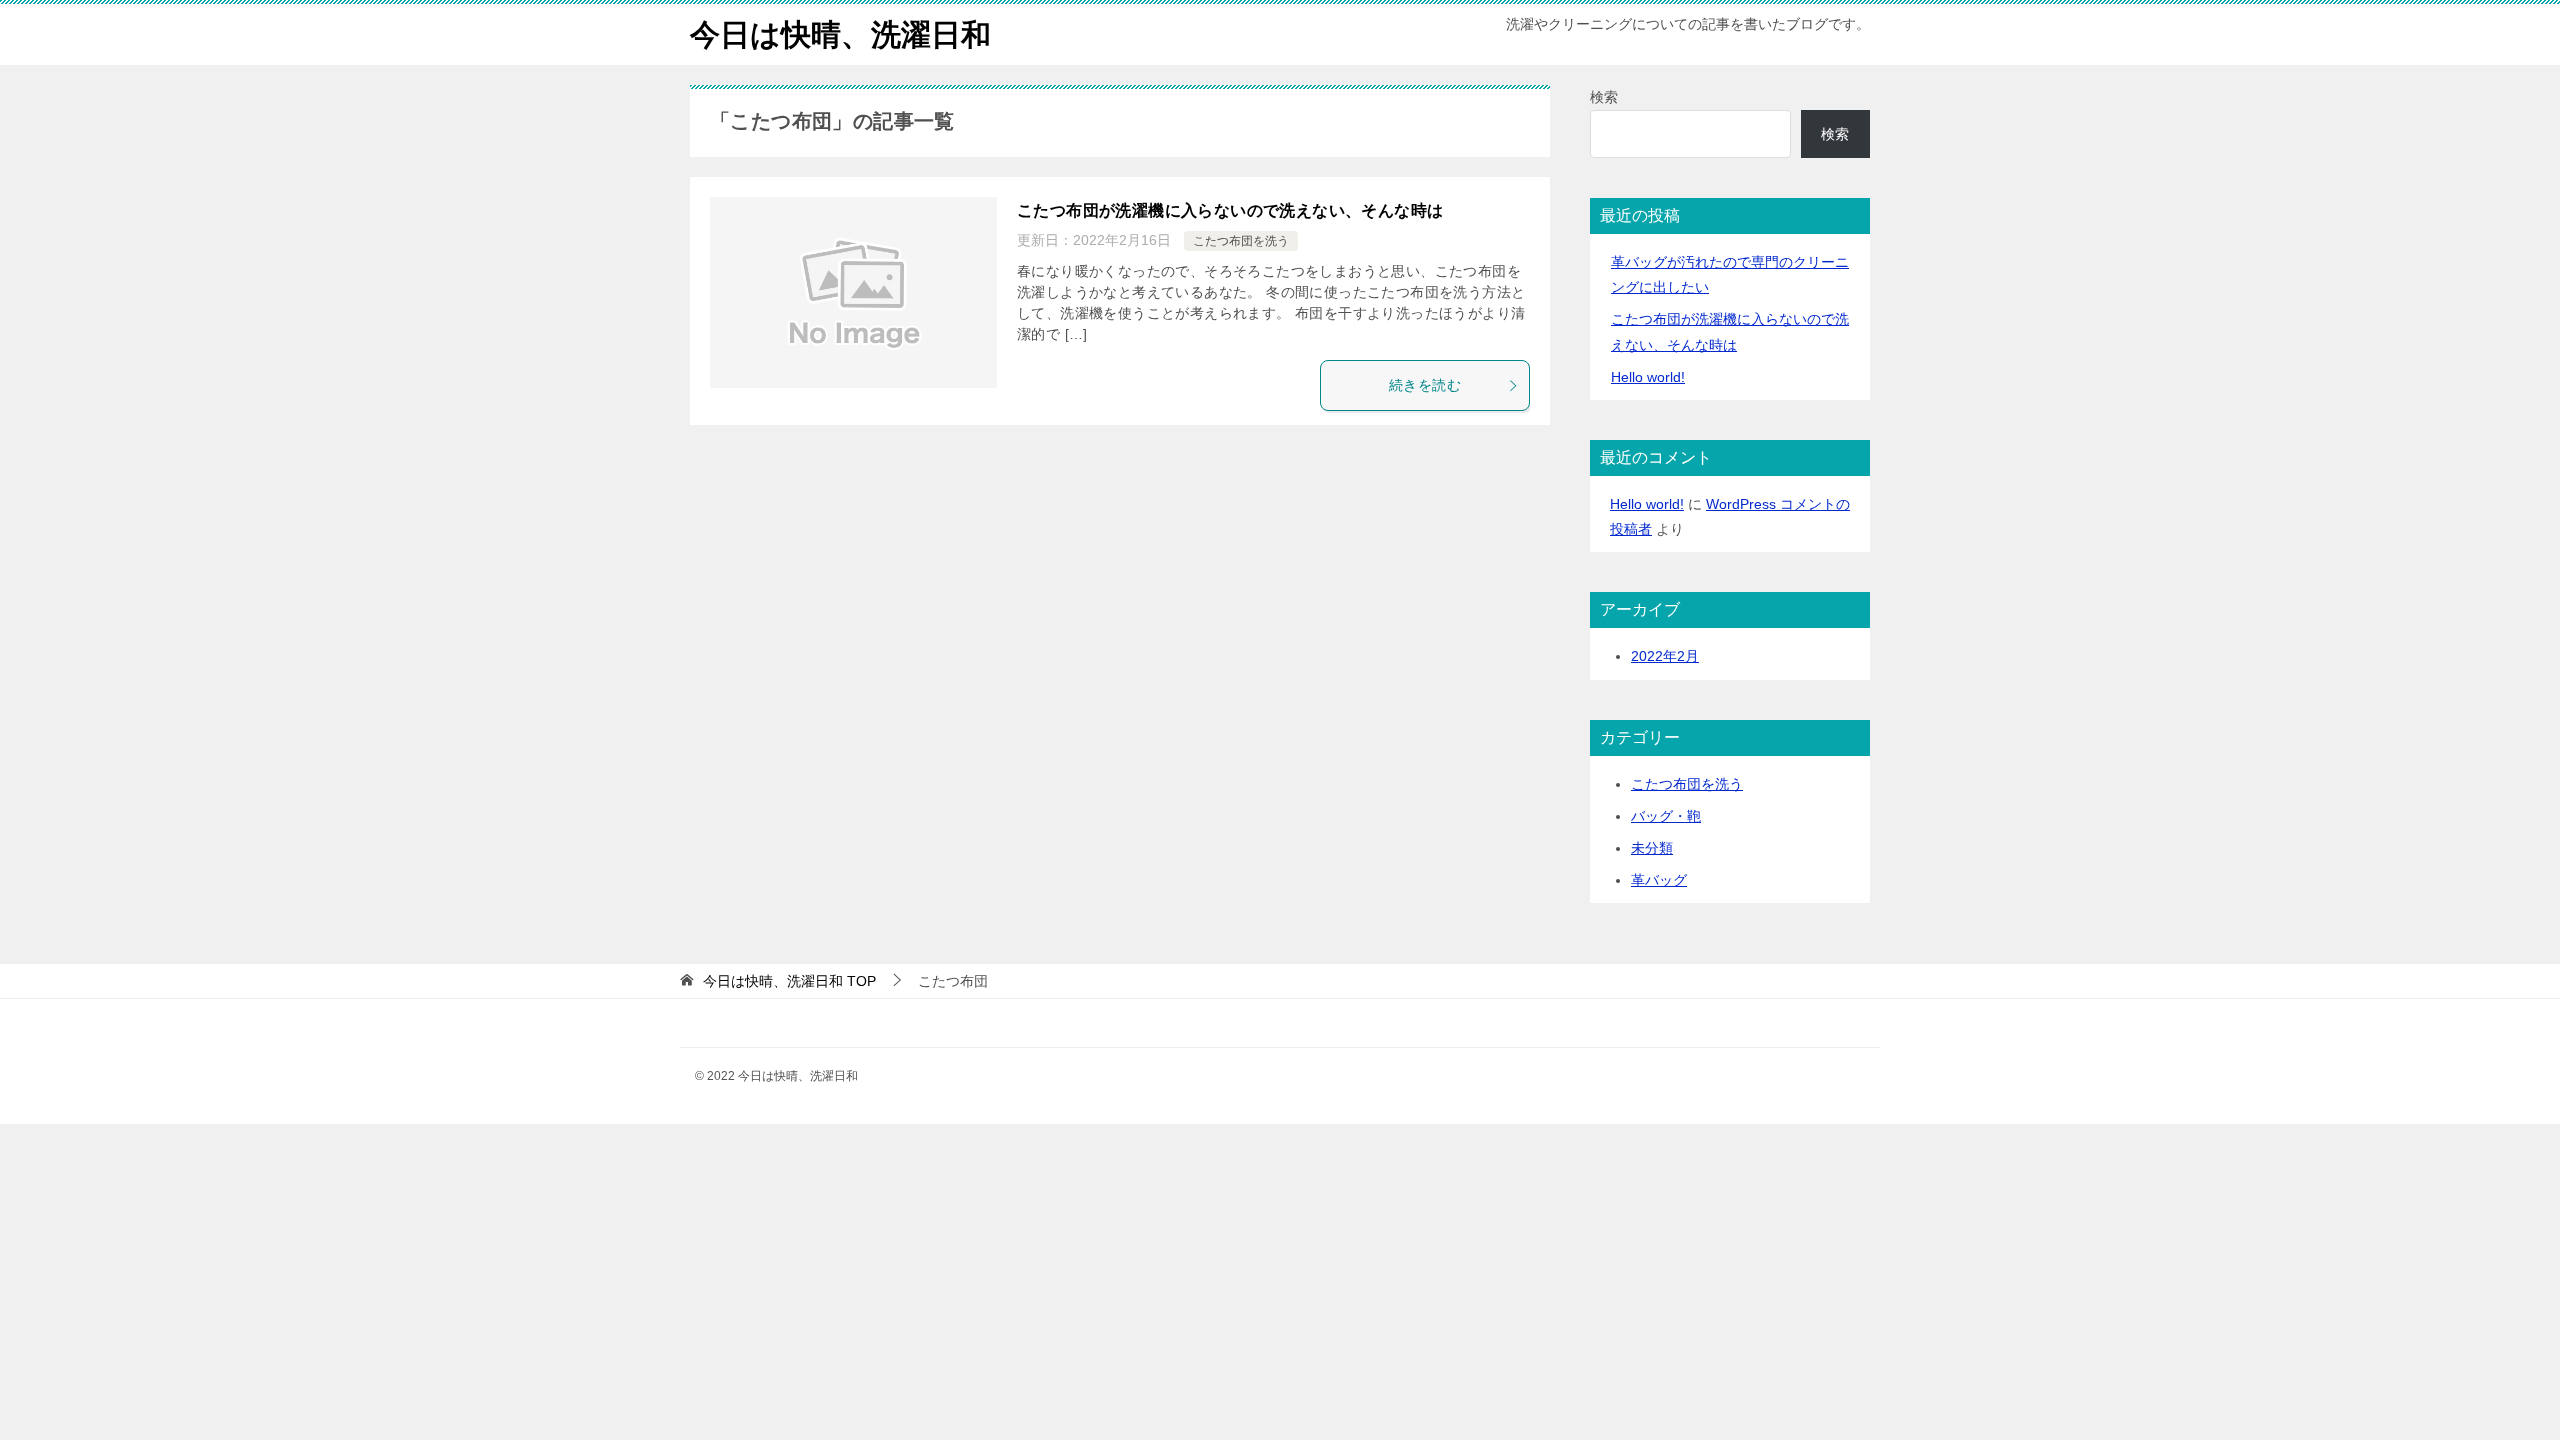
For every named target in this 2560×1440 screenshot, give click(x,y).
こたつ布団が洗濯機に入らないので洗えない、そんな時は (1230, 210)
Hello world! (1648, 377)
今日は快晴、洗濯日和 (840, 34)
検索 (1604, 97)
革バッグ (1659, 880)
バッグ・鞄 (1666, 816)
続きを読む (1425, 385)
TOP (789, 981)
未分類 (1652, 848)
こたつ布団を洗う (1241, 241)
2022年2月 (1665, 656)
